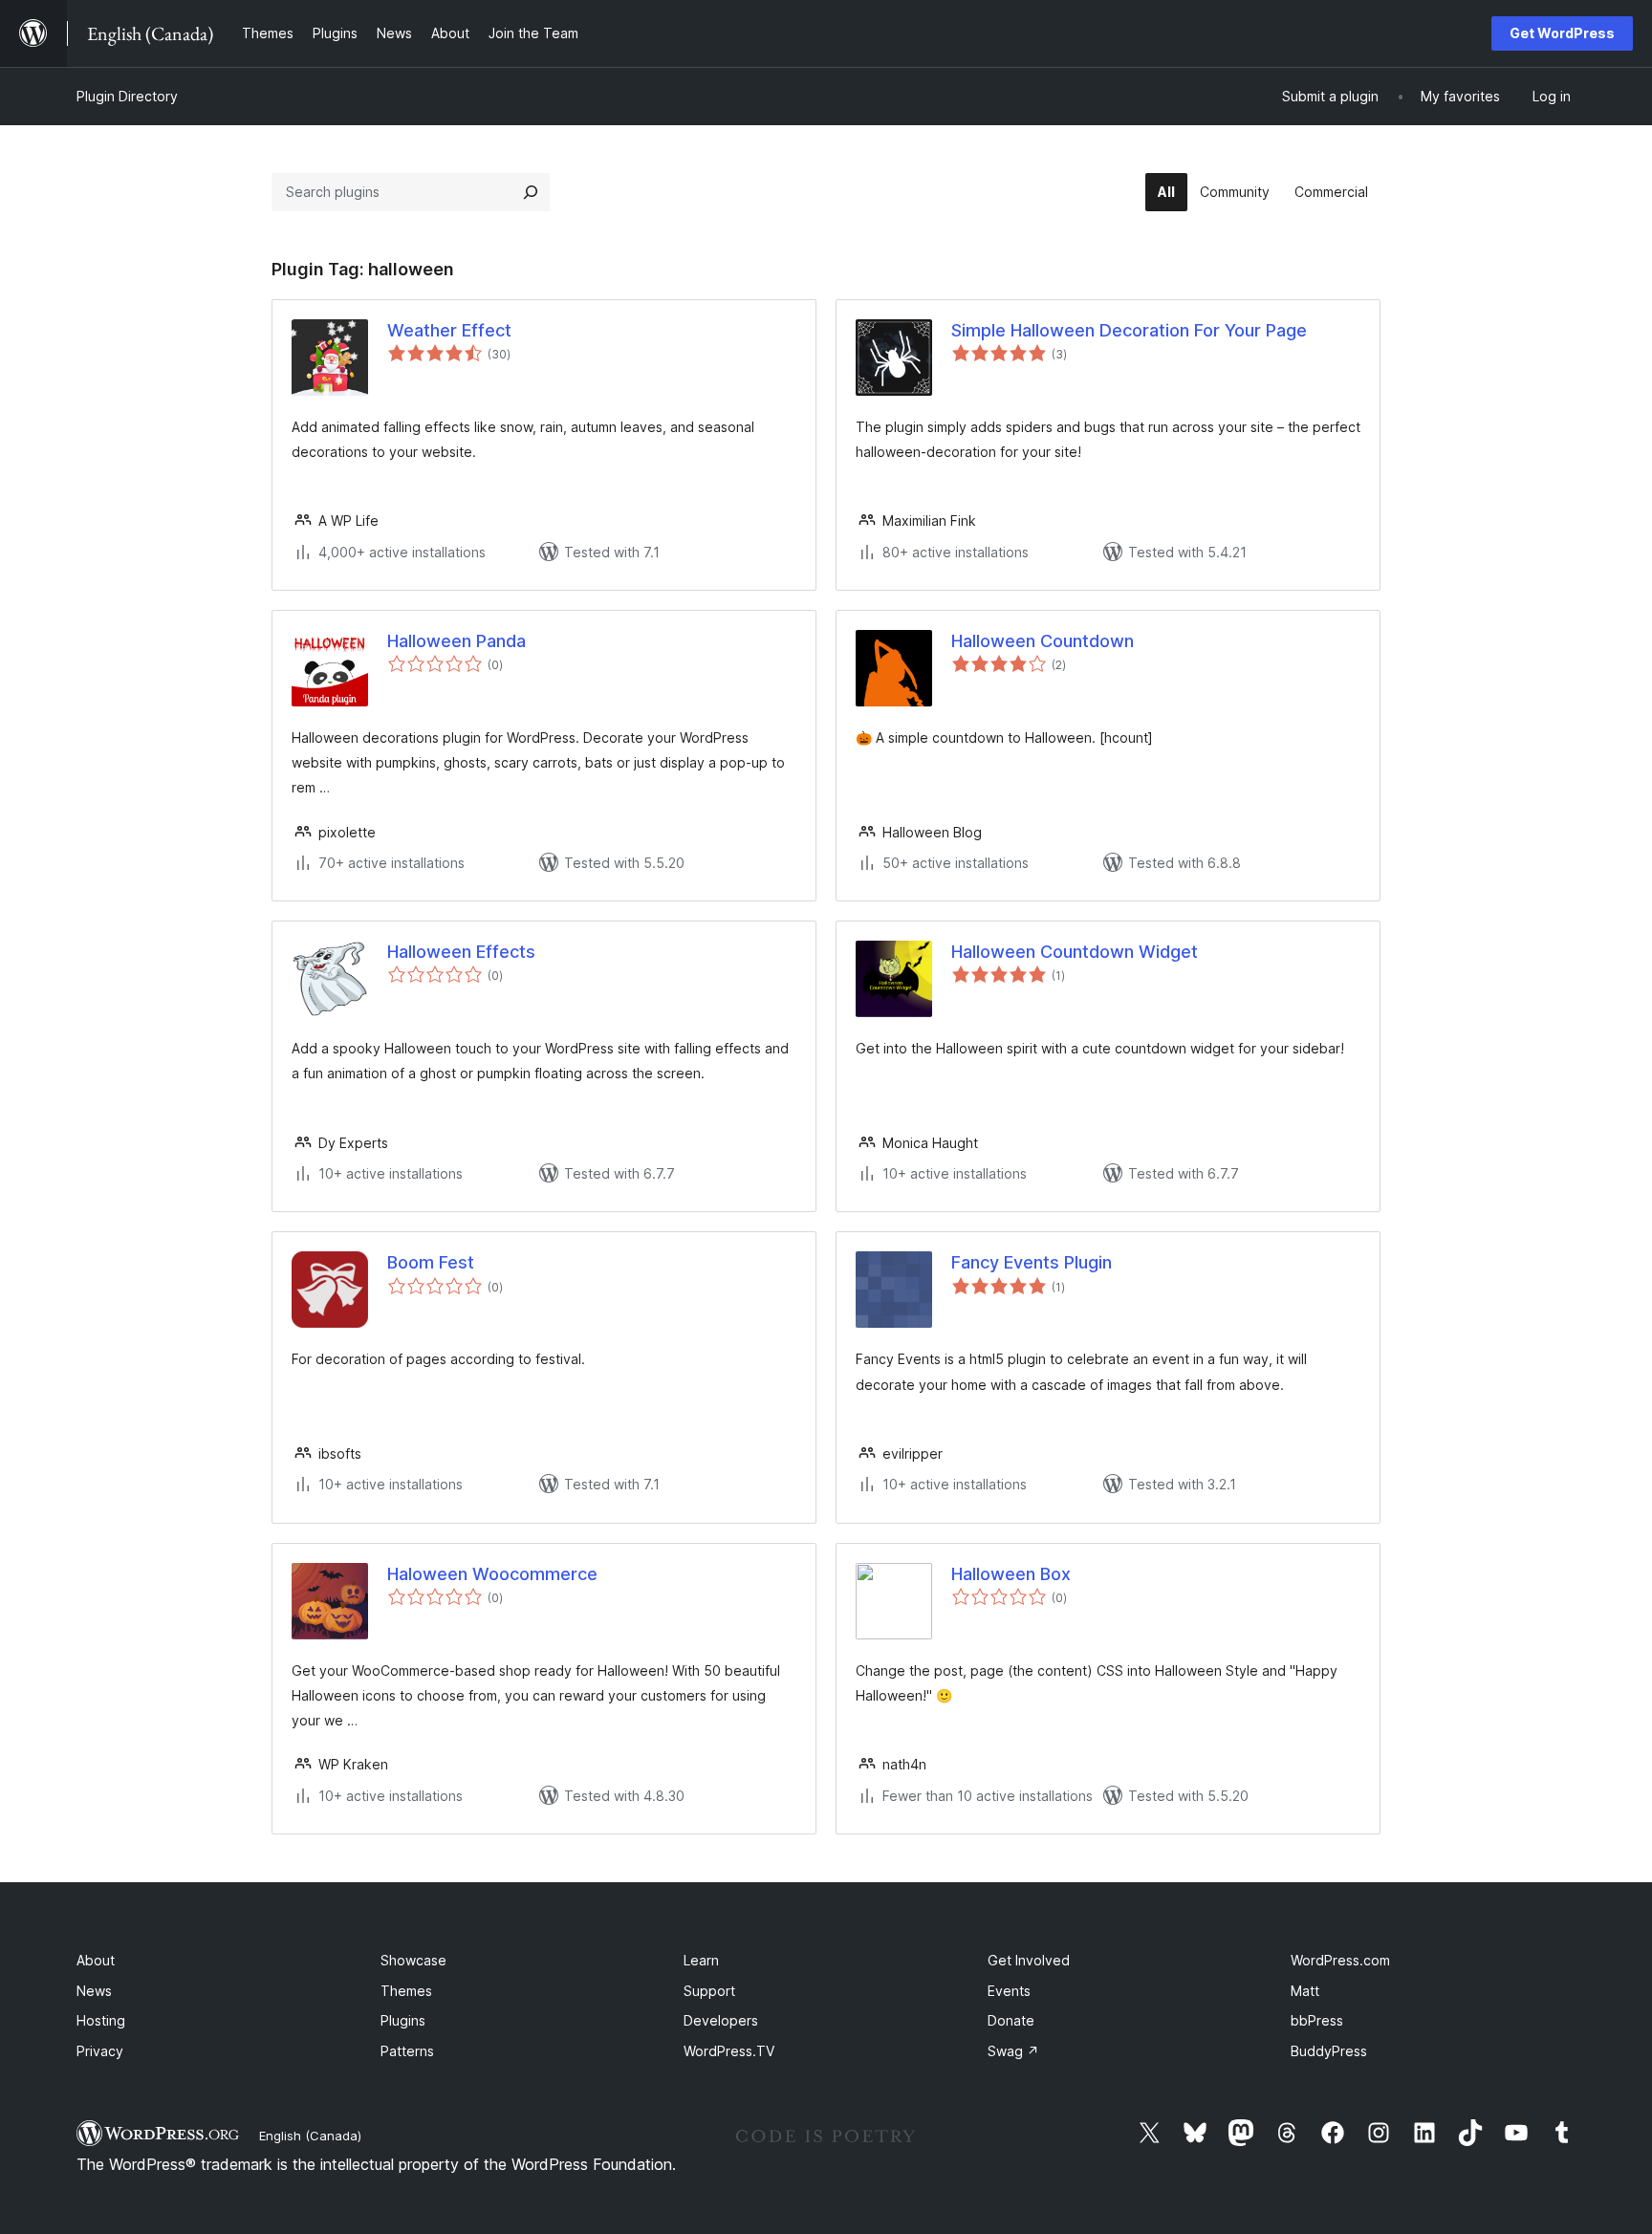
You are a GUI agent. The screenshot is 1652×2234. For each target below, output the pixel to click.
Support (709, 1991)
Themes (406, 1991)
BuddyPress (1329, 2051)
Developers (721, 2020)
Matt (1305, 1991)
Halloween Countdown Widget (1075, 952)
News (94, 1991)
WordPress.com (1340, 1960)
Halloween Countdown (1043, 641)
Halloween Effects (461, 952)
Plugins (403, 2020)
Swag (1013, 2051)
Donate (1011, 2020)
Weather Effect (449, 330)
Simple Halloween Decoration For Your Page (1129, 330)
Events (1009, 1991)
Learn (701, 1960)
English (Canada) (310, 2136)
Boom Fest (431, 1262)
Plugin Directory (127, 96)
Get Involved (1029, 1960)
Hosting (101, 2020)
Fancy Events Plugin (1032, 1262)
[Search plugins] (531, 192)
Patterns (407, 2051)
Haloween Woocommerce (492, 1574)
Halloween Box (1011, 1574)
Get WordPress (1562, 33)
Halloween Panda (456, 641)
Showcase (413, 1960)
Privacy (100, 2051)
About (96, 1960)
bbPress (1317, 2020)
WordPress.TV (729, 2051)
